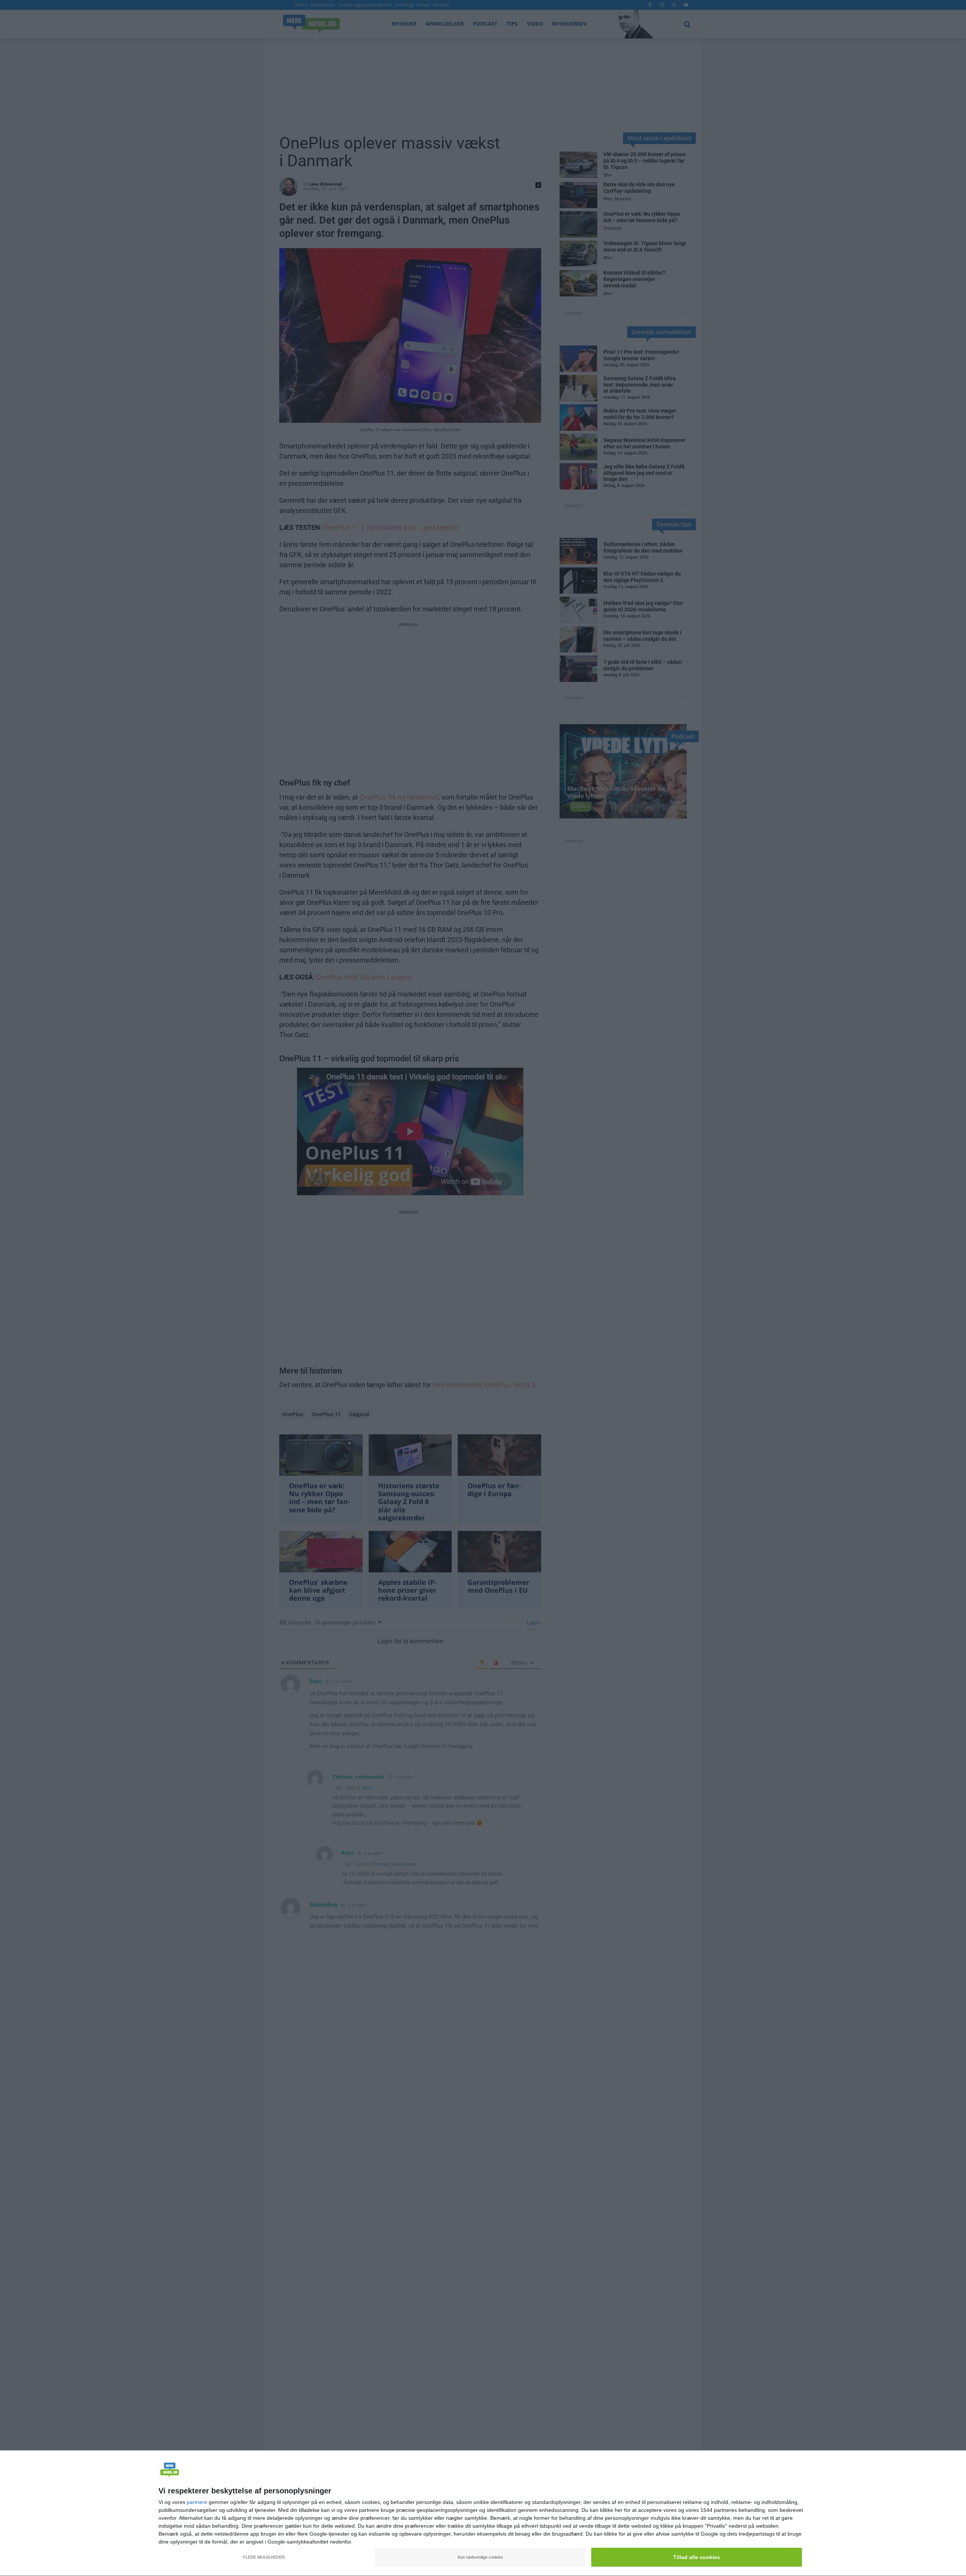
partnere (197, 2502)
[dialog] (483, 2513)
